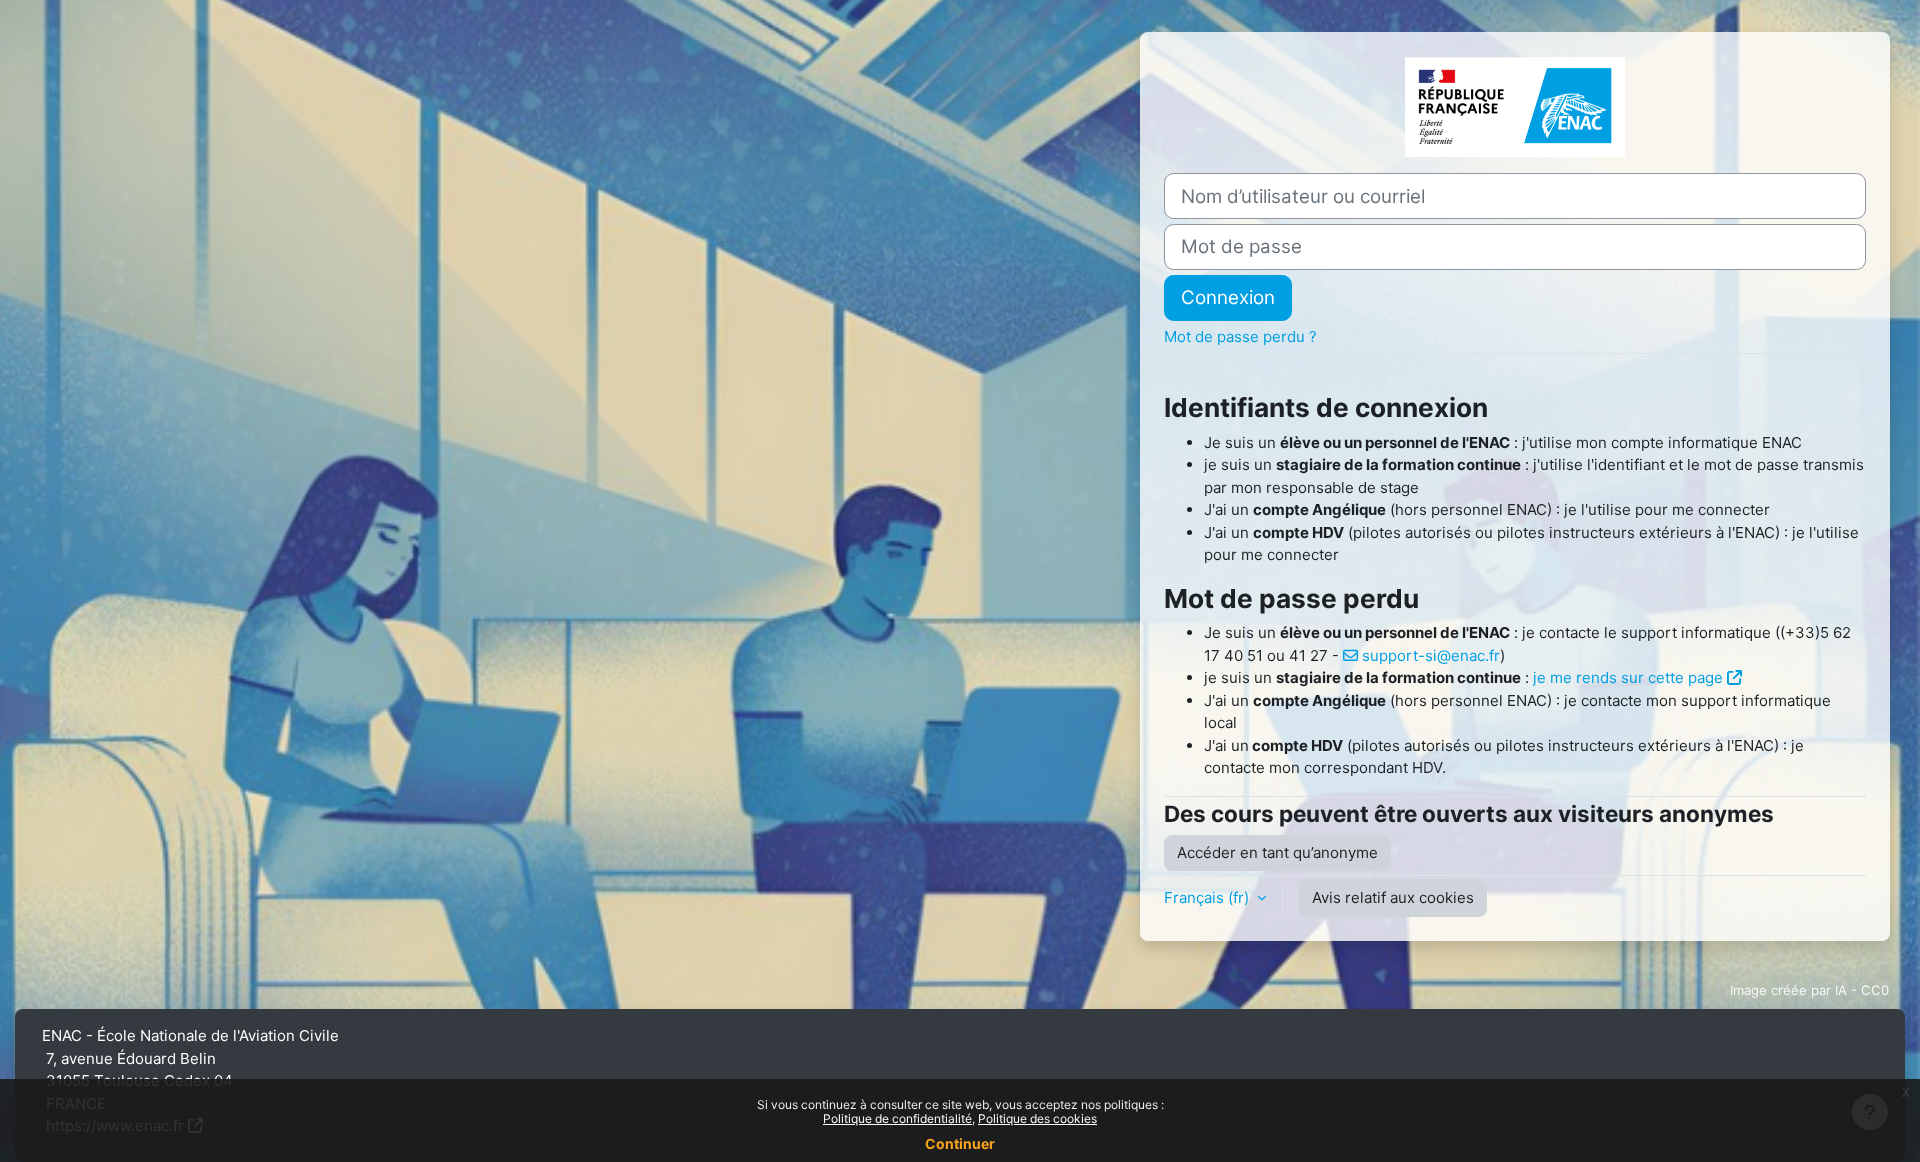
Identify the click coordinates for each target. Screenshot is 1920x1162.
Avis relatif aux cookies (1393, 897)
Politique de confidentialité (897, 1118)
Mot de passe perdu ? (1240, 336)
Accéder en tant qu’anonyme (1277, 852)
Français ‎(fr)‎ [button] (1208, 897)
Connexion (1228, 297)
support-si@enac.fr (1431, 655)
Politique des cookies (1037, 1118)
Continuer (960, 1143)
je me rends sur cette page (1628, 677)
